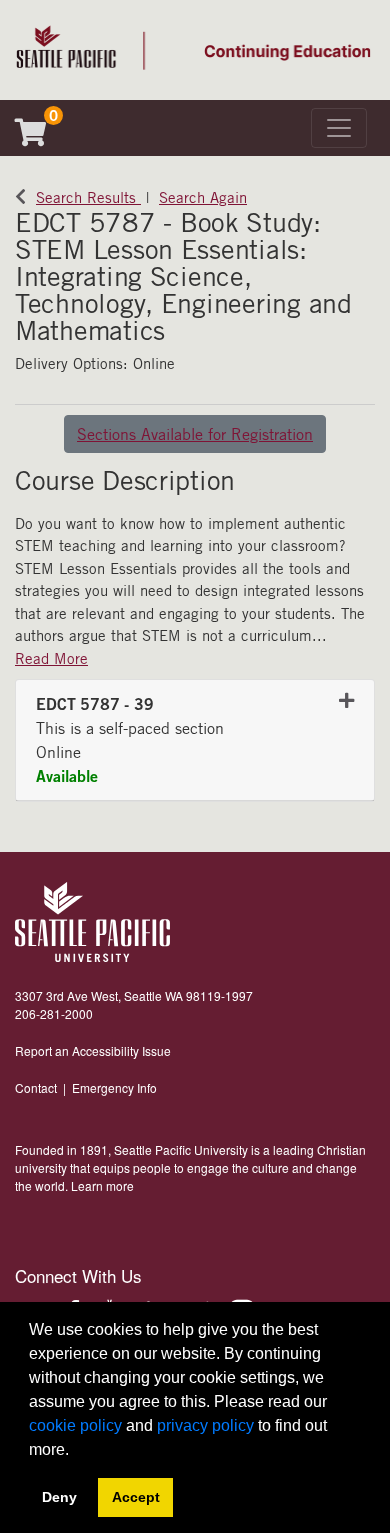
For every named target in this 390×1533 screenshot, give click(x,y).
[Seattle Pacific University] (92, 922)
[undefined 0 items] (39, 137)
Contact (36, 1087)
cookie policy (75, 1425)
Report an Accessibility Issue (93, 1050)
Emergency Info (114, 1087)
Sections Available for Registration (195, 434)
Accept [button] (136, 1497)
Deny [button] (59, 1497)
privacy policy (205, 1425)
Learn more (102, 1185)
